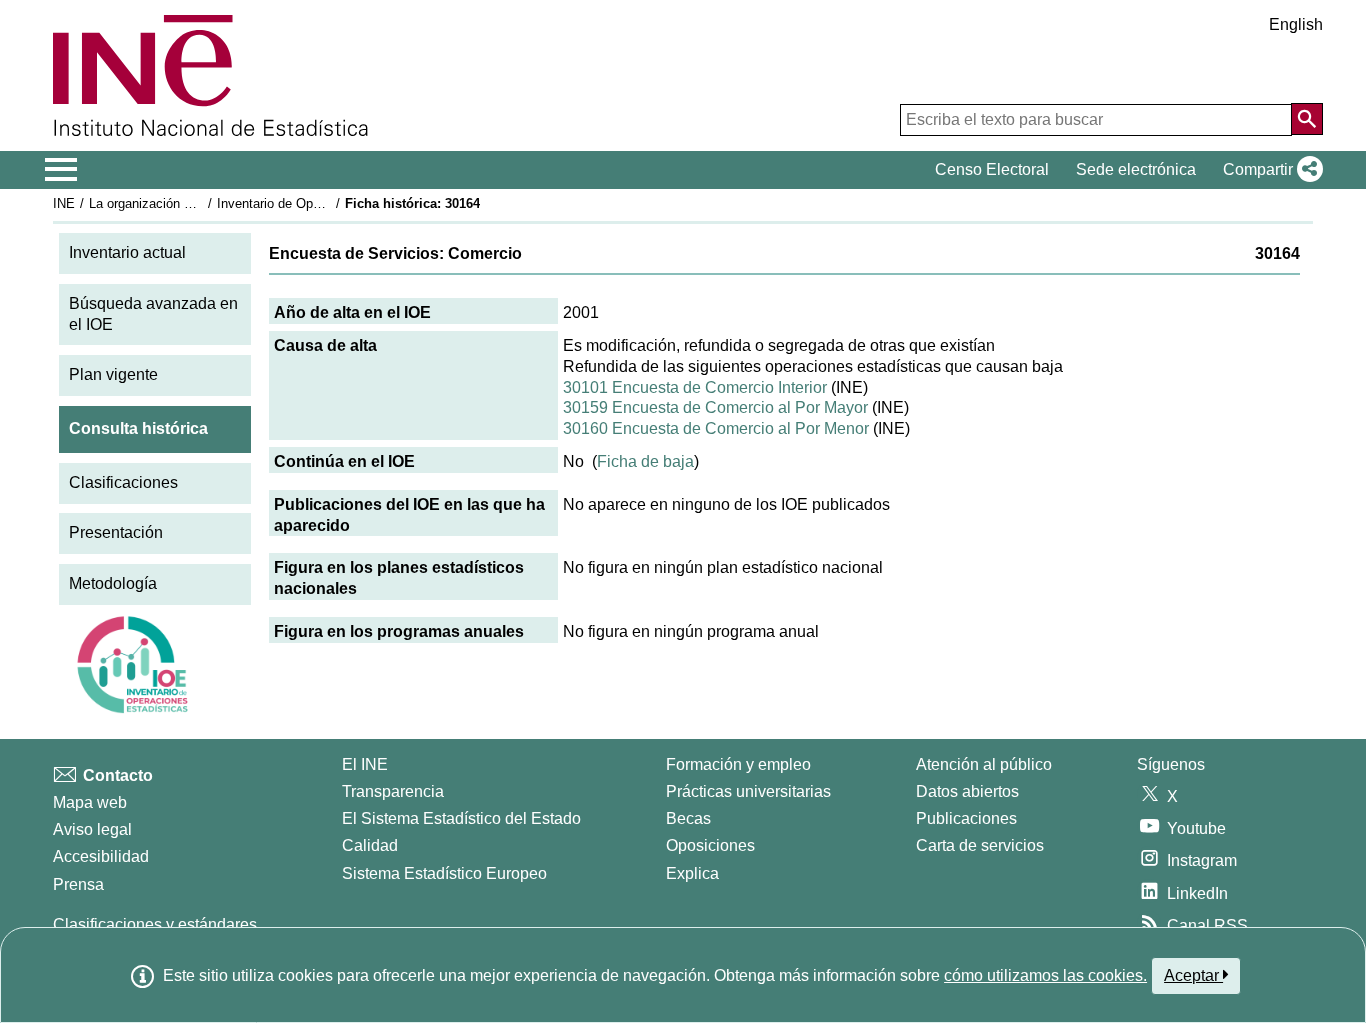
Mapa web (90, 802)
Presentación (116, 532)
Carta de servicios (980, 845)
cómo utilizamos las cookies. (1045, 975)
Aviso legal (92, 829)
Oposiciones (710, 845)
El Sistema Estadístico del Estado (461, 818)
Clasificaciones (123, 482)
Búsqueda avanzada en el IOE (153, 314)
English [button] (1296, 24)
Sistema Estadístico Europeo (444, 873)
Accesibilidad (101, 856)
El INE (365, 764)
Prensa (78, 884)
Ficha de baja (645, 461)
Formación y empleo (738, 764)
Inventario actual (127, 252)
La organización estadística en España (201, 203)
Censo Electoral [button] (992, 169)
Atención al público (984, 764)
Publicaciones (966, 818)
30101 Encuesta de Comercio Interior (695, 387)
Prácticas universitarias (748, 791)
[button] (1269, 170)
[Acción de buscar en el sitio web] (1307, 119)
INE (64, 203)
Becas (688, 818)
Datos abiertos (967, 791)
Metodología (113, 583)
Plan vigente (113, 374)
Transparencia (393, 791)
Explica (692, 873)
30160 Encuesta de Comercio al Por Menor (716, 428)
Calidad (370, 845)
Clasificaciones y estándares (155, 924)
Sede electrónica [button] (1136, 169)
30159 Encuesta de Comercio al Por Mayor (715, 407)
